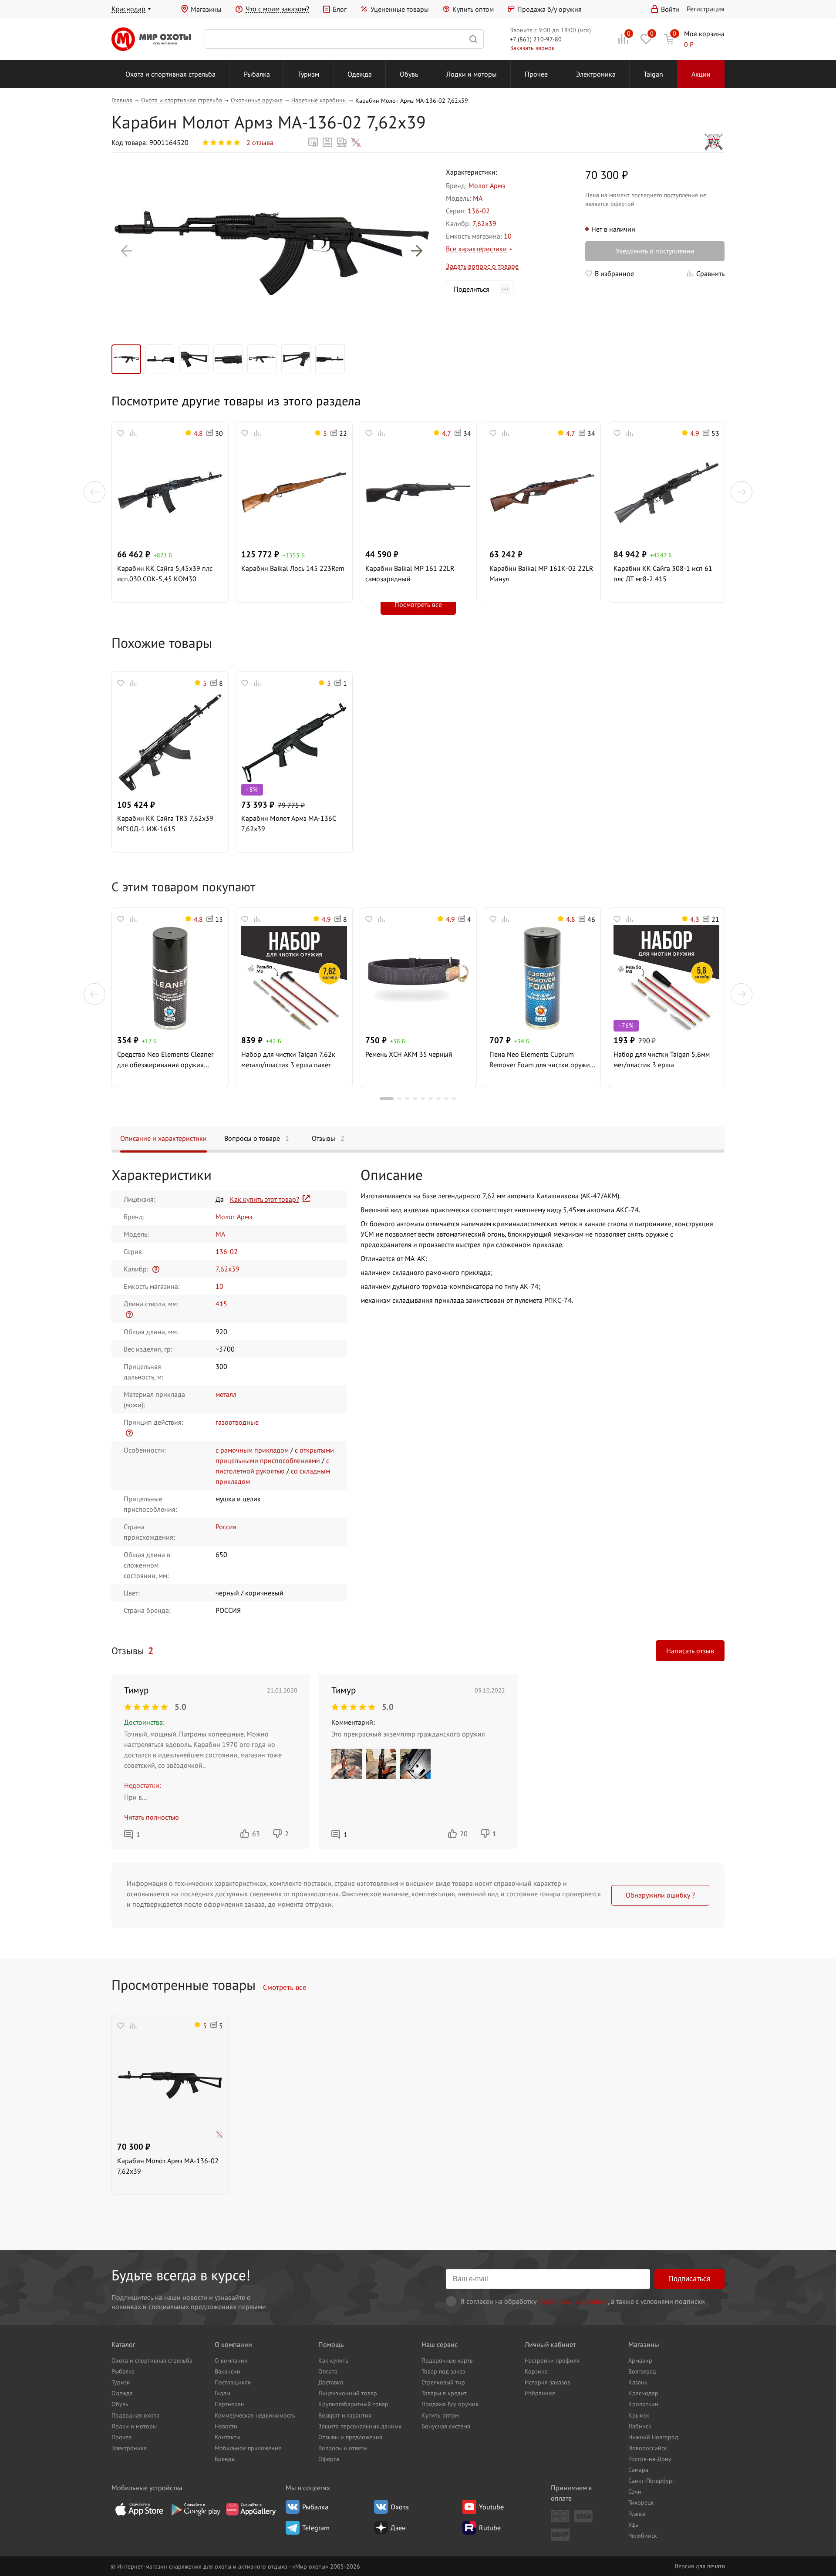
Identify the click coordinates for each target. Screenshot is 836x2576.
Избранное (540, 2393)
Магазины (206, 9)
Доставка (331, 2382)
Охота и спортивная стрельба (170, 74)
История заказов (548, 2382)
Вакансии (228, 2371)
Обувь (409, 74)
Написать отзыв (690, 1651)
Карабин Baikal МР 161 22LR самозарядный (410, 573)
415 (221, 1304)
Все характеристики (476, 249)
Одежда (360, 74)
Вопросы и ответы (343, 2448)
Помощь (331, 2344)
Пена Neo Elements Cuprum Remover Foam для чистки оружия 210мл (541, 1060)
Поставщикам (233, 2382)
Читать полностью (152, 1817)
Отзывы (328, 1138)
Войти (670, 9)
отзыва (260, 142)
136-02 (479, 211)
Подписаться (689, 2279)
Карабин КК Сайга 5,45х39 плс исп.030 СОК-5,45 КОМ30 (165, 573)
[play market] (195, 2509)
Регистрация (706, 9)
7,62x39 (484, 223)
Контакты (228, 2437)
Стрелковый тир (443, 2382)
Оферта (329, 2459)
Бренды (225, 2459)
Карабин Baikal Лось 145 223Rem (293, 568)
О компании (233, 2344)
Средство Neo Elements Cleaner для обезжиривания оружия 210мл (165, 1060)
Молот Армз (487, 185)
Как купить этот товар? (265, 1199)
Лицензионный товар (348, 2393)
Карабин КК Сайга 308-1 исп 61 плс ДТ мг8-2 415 (663, 573)
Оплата (328, 2371)
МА (478, 198)
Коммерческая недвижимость (255, 2415)
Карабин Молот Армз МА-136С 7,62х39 (289, 823)
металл (226, 1394)
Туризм (308, 74)
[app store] (139, 2509)
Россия (226, 1527)
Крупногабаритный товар (353, 2404)
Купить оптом (473, 9)
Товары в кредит (444, 2393)
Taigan (653, 74)
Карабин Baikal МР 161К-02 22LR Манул (541, 573)
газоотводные (237, 1422)
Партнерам (230, 2404)
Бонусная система (446, 2426)
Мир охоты (151, 39)
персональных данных (573, 2301)
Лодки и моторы (472, 74)
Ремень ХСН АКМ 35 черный (409, 1054)
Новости (226, 2426)
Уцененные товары (399, 9)
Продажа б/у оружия (549, 9)
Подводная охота (135, 2415)
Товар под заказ (443, 2371)
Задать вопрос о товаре (482, 266)
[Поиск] (344, 39)
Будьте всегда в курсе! (181, 2275)
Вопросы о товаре (257, 1138)
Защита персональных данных (360, 2426)
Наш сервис (440, 2344)
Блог (340, 9)
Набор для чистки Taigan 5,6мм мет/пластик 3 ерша (662, 1059)
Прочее (536, 74)
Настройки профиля (552, 2360)
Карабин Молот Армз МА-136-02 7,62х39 (168, 2166)
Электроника (596, 74)
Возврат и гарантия (345, 2415)
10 (508, 236)
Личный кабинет (550, 2344)
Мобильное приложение (248, 2448)
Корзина (536, 2371)
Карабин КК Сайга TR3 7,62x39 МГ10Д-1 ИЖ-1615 (165, 823)
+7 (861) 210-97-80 (536, 39)
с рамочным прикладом (252, 1450)
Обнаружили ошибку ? (660, 1895)
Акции (701, 74)
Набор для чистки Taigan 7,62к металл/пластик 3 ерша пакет (288, 1059)
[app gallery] (251, 2509)
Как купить (333, 2360)
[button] (127, 251)
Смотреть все (285, 1987)
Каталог (123, 2344)
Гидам (222, 2393)
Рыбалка (257, 74)
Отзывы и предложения (350, 2437)
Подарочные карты (448, 2360)
